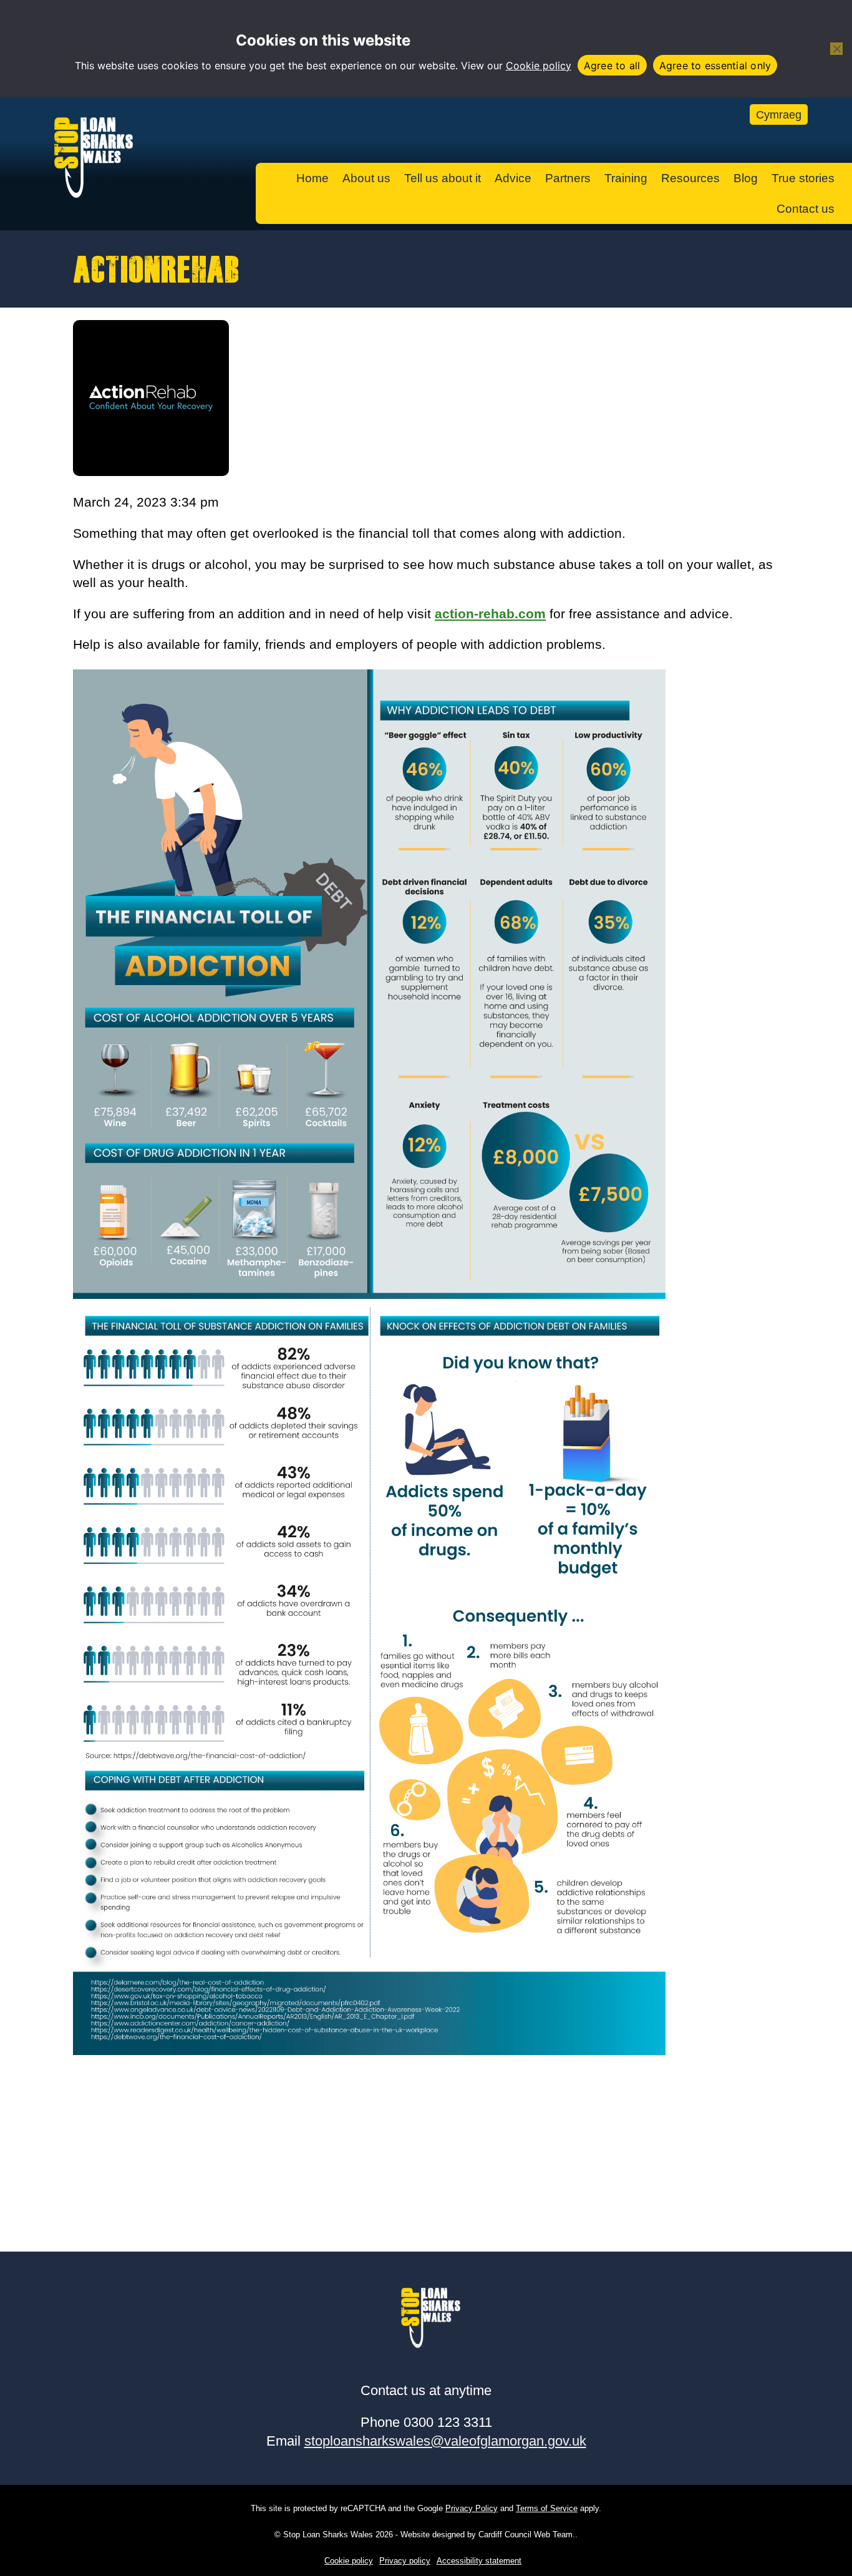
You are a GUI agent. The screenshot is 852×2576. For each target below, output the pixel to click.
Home (312, 178)
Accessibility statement (479, 2561)
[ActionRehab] (151, 471)
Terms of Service (547, 2508)
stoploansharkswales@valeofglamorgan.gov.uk (445, 2441)
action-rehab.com (490, 614)
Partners (568, 178)
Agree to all (612, 66)
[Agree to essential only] (836, 49)
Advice (513, 178)
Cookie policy (539, 66)
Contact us (806, 209)
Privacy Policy (472, 2508)
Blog (746, 178)
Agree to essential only (715, 66)
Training (626, 178)
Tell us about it (443, 178)
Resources (690, 178)
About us (366, 178)
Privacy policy (405, 2561)
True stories (803, 178)
